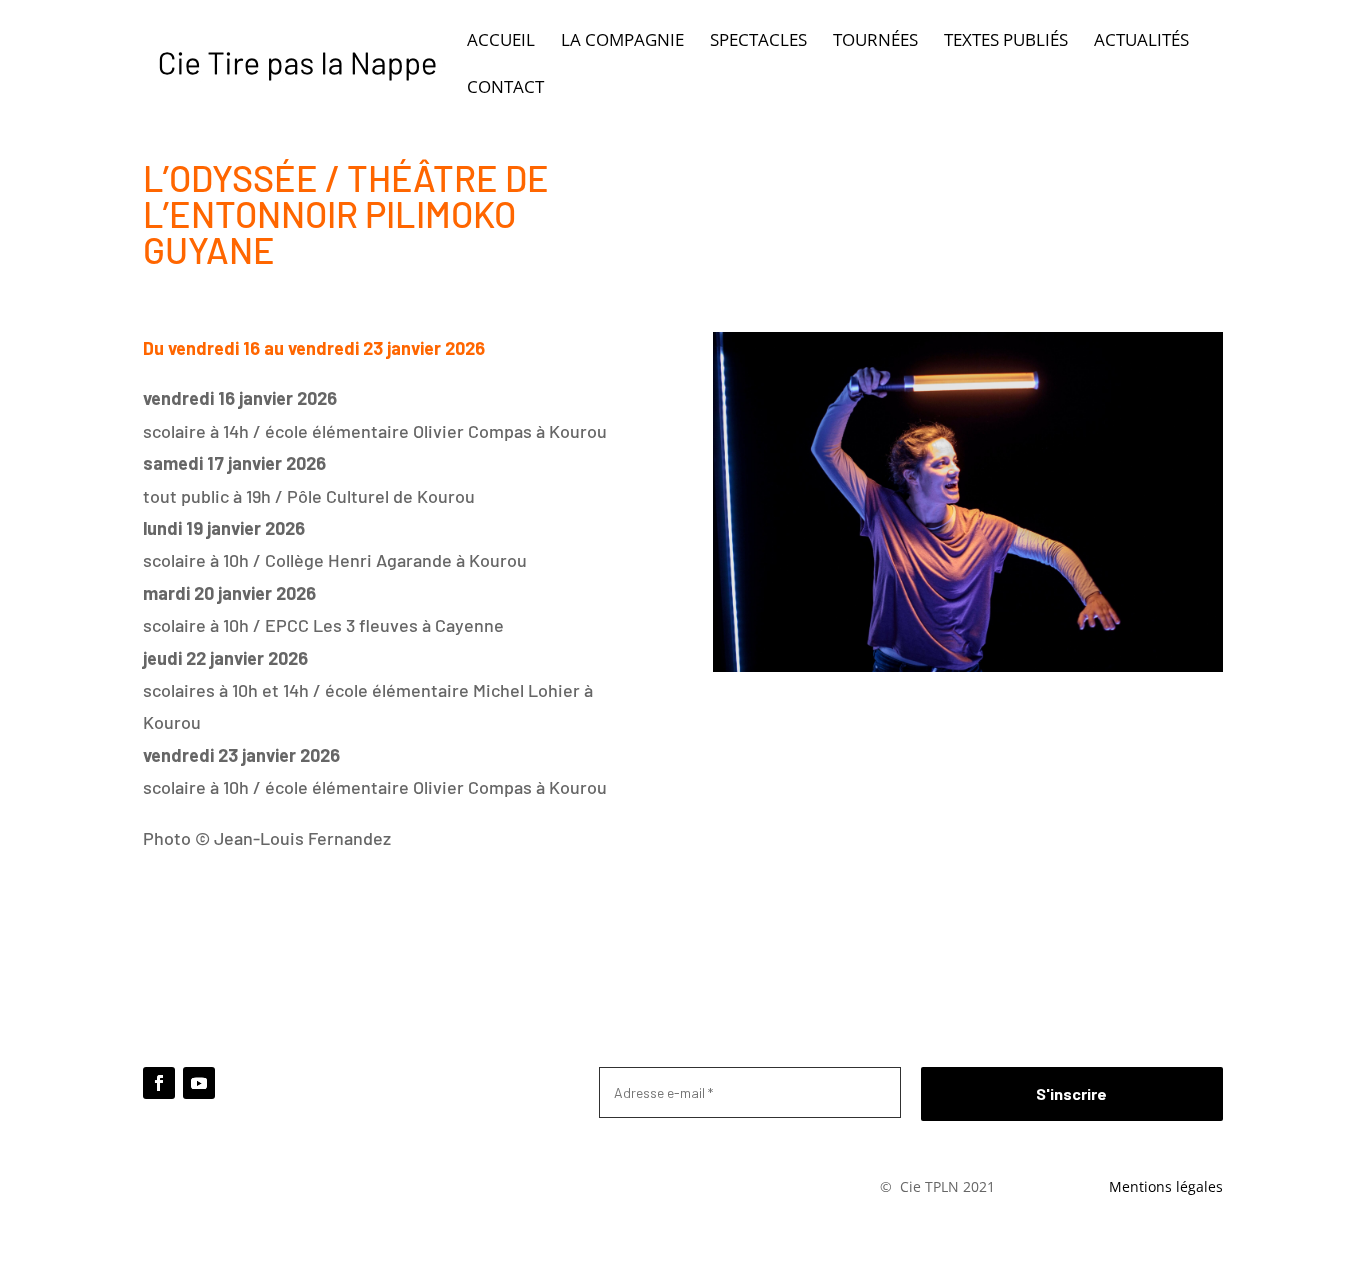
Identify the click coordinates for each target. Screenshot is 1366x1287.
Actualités (1141, 42)
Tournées (875, 42)
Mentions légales (1166, 1186)
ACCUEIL (501, 42)
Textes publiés (1006, 42)
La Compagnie (622, 42)
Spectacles (758, 42)
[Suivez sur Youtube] (199, 1083)
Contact (505, 89)
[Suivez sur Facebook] (159, 1083)
